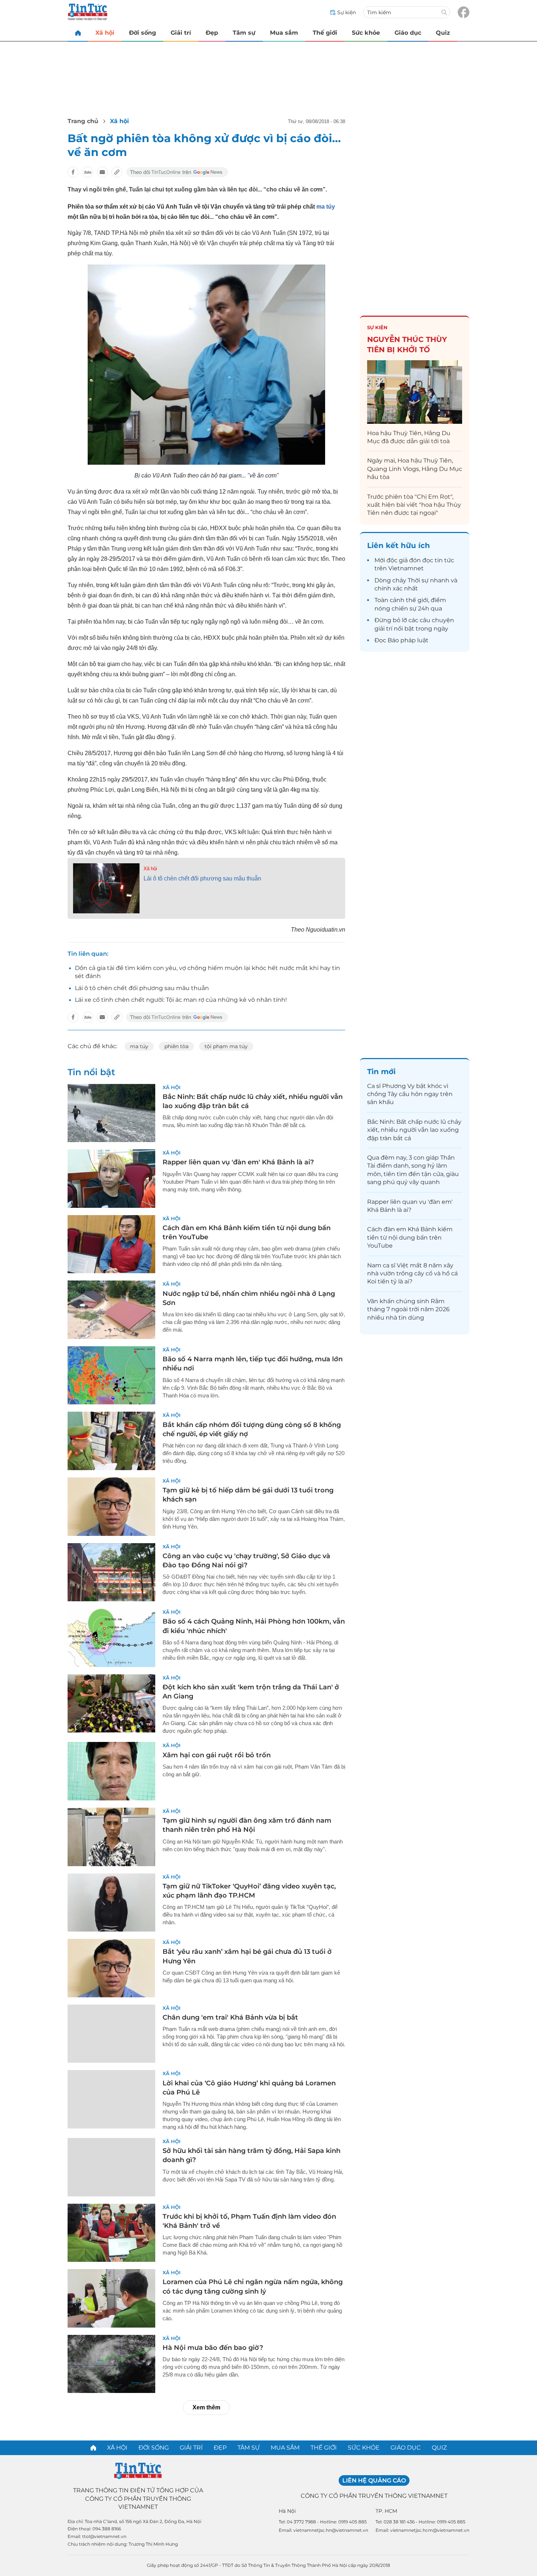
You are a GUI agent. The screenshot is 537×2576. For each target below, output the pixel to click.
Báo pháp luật (408, 640)
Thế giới (325, 33)
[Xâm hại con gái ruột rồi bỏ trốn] (111, 1771)
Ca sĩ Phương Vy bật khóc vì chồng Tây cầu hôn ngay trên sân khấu (410, 1094)
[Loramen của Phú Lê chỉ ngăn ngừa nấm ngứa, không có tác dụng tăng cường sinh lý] (111, 2298)
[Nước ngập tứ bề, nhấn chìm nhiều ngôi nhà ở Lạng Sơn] (111, 1310)
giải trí (383, 629)
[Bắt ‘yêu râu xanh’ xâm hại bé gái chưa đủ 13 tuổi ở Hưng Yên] (111, 1968)
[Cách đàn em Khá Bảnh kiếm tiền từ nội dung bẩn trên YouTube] (111, 1244)
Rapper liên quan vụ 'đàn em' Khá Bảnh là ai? (238, 1162)
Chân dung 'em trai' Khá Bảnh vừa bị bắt (230, 2017)
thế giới (417, 600)
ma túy (325, 207)
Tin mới (381, 1072)
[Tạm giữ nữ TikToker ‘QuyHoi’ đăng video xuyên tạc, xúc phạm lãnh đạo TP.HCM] (111, 1903)
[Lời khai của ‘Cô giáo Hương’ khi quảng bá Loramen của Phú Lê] (111, 2099)
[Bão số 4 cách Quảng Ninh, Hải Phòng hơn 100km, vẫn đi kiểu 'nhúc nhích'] (111, 1638)
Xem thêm (206, 2407)
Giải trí (181, 33)
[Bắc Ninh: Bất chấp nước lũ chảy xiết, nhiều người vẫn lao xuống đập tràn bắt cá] (111, 1113)
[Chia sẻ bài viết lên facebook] (73, 172)
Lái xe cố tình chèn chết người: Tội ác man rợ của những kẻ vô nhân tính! (181, 1000)
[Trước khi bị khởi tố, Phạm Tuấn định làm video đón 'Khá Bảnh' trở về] (111, 2233)
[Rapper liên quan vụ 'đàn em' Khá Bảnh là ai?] (111, 1179)
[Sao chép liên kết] (117, 172)
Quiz (443, 33)
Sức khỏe (366, 33)
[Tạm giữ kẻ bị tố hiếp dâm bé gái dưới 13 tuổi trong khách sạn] (111, 1507)
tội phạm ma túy (226, 1046)
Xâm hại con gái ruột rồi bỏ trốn (217, 1755)
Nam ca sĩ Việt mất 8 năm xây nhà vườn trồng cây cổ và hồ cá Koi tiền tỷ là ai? (412, 1274)
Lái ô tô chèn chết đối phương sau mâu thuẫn (202, 878)
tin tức (444, 560)
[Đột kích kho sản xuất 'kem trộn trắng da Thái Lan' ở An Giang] (111, 1704)
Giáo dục (408, 33)
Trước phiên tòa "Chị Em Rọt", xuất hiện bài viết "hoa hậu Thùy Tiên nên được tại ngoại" (414, 505)
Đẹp (212, 33)
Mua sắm (284, 33)
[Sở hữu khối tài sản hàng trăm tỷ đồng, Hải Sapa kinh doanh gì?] (111, 2167)
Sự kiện (377, 327)
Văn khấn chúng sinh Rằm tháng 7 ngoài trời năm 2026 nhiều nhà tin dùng (408, 1309)
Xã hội (105, 33)
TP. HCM (386, 2511)
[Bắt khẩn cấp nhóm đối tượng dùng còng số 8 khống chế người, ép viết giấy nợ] (111, 1441)
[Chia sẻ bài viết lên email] (102, 172)
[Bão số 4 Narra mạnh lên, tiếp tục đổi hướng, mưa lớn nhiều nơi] (111, 1375)
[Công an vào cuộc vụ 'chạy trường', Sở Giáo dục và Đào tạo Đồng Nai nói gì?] (111, 1572)
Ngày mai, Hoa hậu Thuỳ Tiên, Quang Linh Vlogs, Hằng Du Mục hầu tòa (415, 469)
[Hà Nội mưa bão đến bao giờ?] (111, 2364)
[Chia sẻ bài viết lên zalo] (88, 172)
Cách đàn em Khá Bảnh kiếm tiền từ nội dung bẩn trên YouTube (410, 1237)
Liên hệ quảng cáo (374, 2480)
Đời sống (142, 33)
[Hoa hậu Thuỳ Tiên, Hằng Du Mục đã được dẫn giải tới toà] (415, 392)
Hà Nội (287, 2511)
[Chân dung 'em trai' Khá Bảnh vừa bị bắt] (111, 2034)
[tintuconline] (78, 33)
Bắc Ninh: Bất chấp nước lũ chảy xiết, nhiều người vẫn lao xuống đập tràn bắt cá (414, 1130)
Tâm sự (244, 33)
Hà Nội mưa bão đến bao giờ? (213, 2348)
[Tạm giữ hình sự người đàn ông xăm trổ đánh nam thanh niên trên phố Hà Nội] (111, 1837)
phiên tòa (176, 1046)
